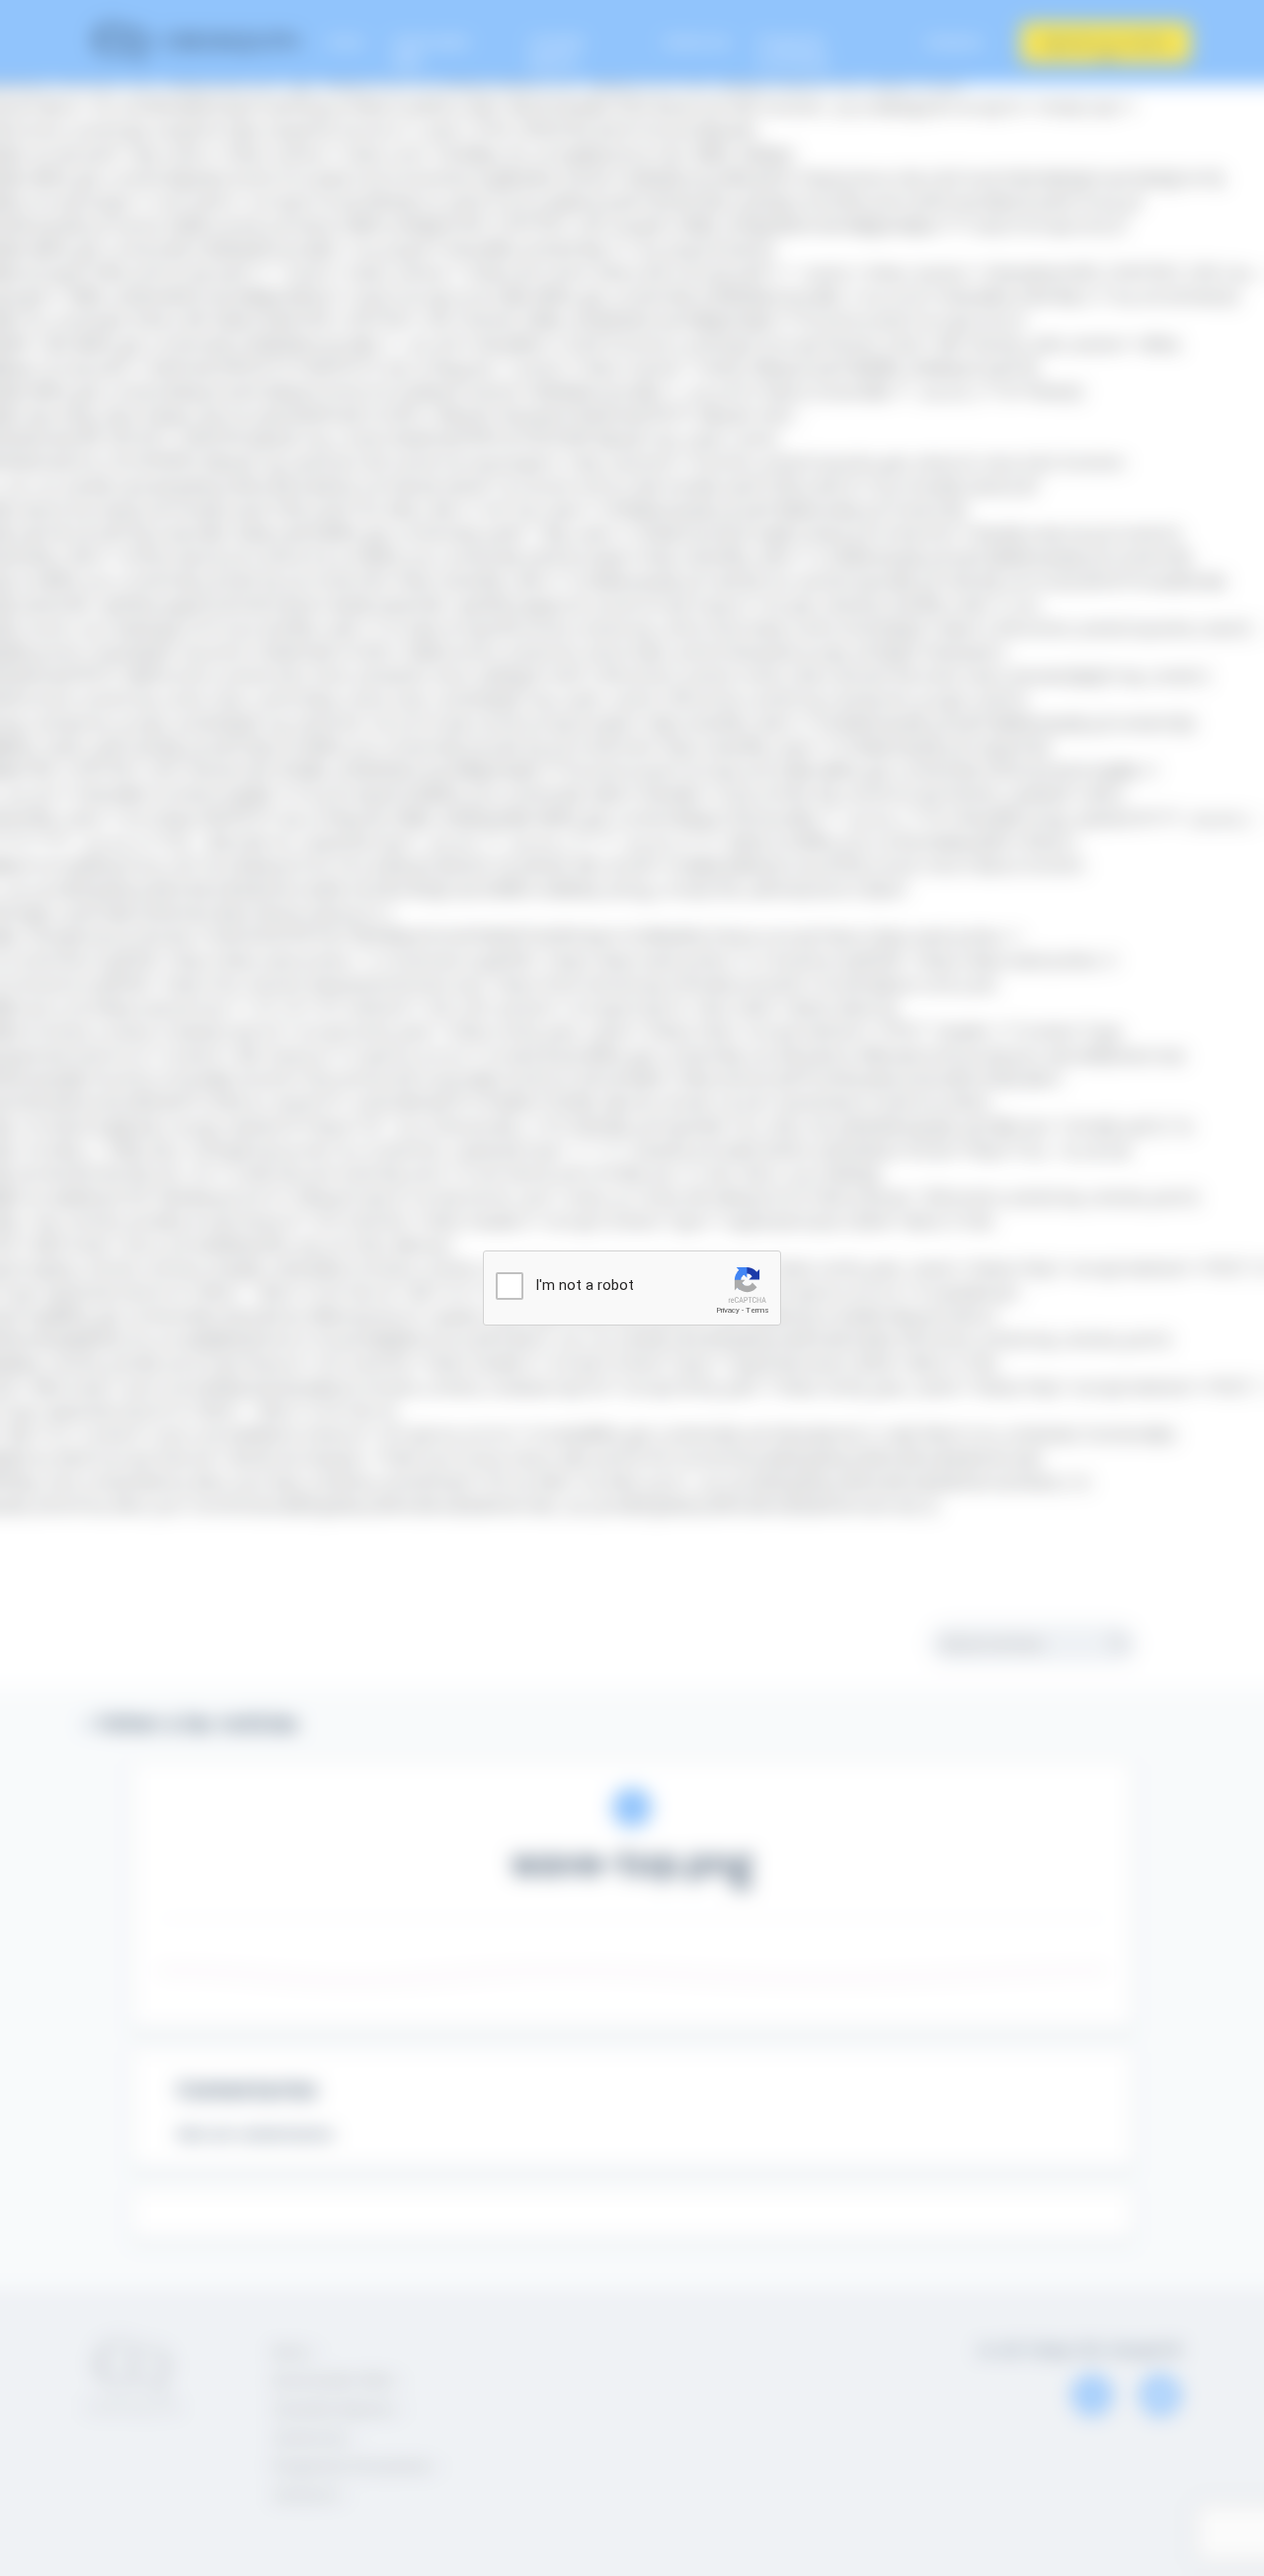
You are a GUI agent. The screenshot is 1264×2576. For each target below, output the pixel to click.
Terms (757, 1310)
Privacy (728, 1310)
